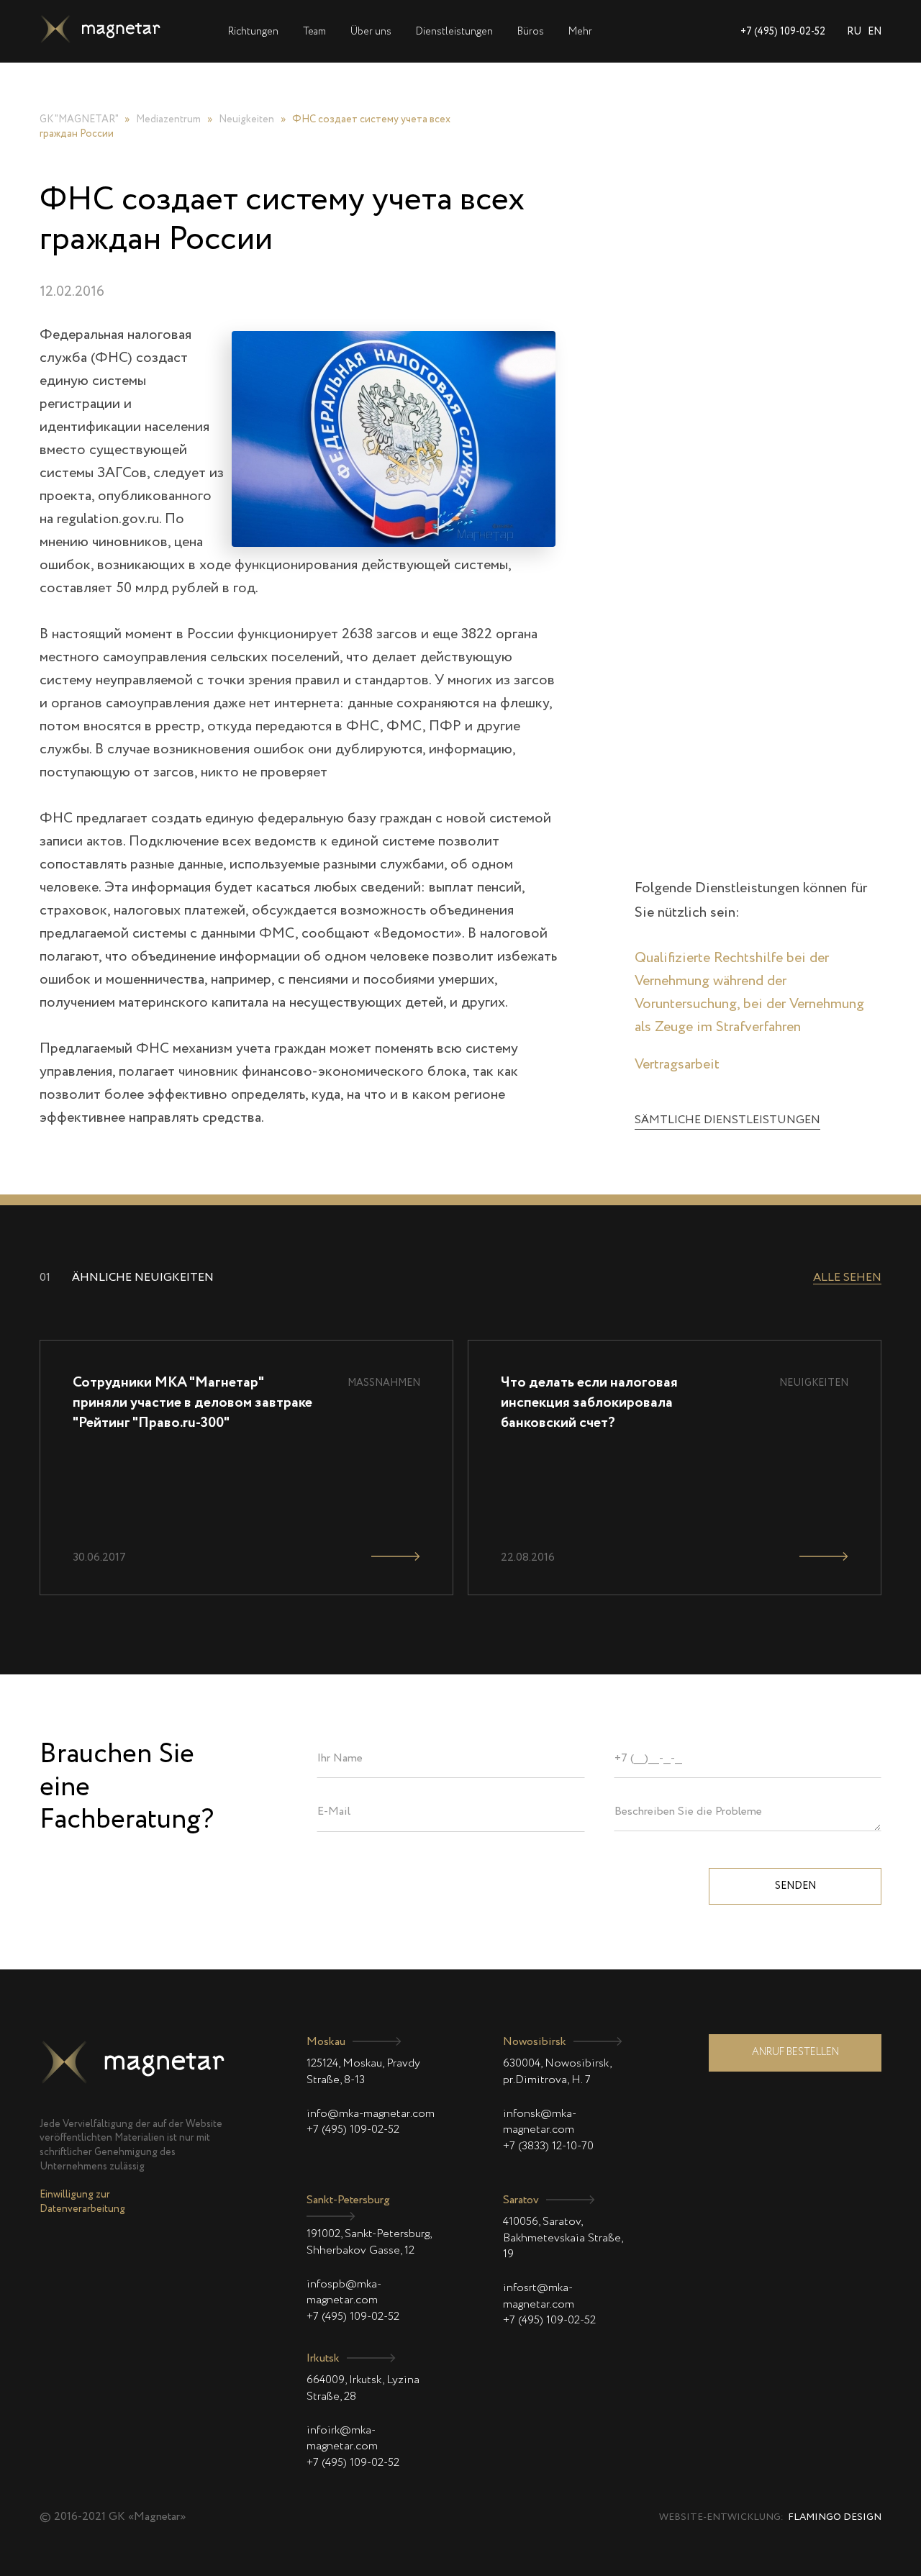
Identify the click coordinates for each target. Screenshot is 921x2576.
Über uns (371, 32)
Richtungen (253, 32)
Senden (795, 1886)
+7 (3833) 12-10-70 (548, 2146)
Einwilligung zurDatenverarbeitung (82, 2202)
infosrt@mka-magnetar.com (539, 2296)
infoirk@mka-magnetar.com (342, 2439)
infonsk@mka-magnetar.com (540, 2122)
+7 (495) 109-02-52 (783, 32)
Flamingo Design (835, 2517)
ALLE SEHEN (847, 1278)
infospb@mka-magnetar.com (344, 2292)
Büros (531, 32)
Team (314, 32)
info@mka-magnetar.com (371, 2114)
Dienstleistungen (454, 32)
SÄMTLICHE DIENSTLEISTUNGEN (727, 1120)
